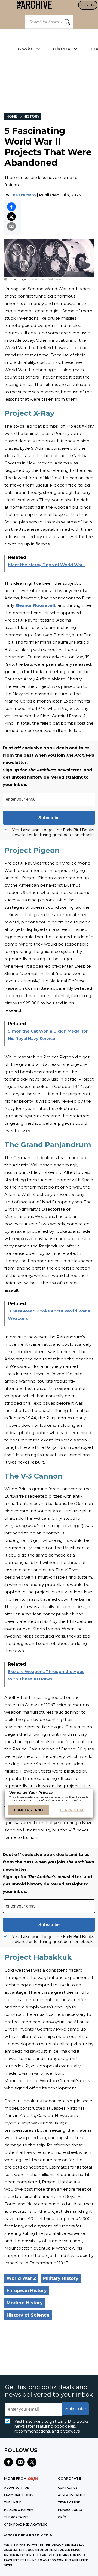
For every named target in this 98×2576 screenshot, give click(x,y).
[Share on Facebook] (11, 207)
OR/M (62, 2517)
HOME (12, 116)
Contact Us (68, 2488)
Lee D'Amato (23, 195)
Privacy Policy (70, 2510)
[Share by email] (11, 226)
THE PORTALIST (16, 2517)
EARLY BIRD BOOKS (19, 2495)
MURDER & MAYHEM (19, 2510)
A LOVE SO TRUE (16, 2488)
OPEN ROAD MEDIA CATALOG (26, 2525)
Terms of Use (69, 2502)
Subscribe (88, 5)
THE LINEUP (13, 2502)
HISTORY (31, 116)
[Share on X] (11, 217)
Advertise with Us (73, 2495)
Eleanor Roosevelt (35, 605)
